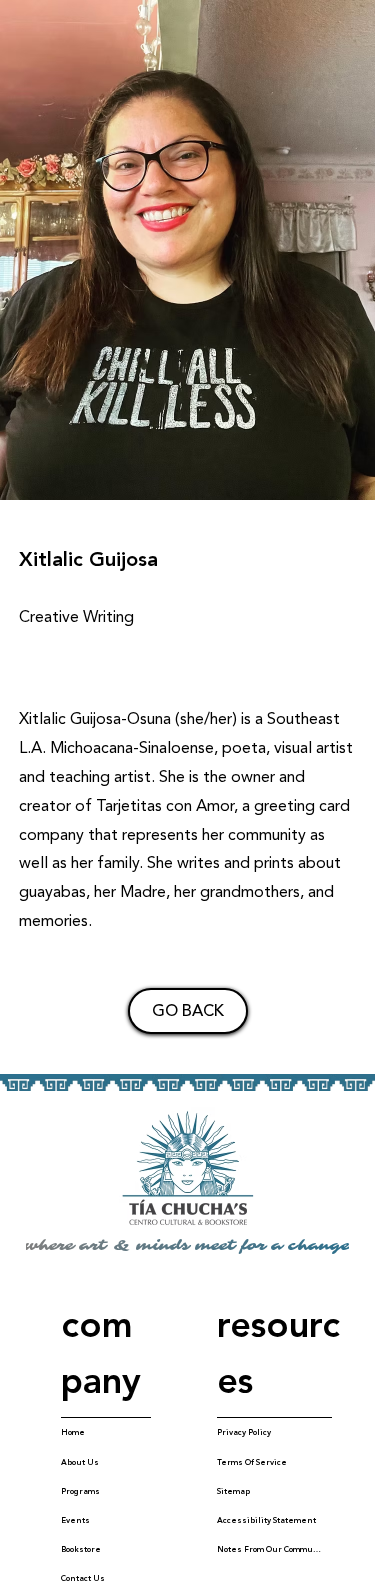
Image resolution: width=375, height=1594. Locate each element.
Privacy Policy (244, 1432)
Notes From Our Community (269, 1549)
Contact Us (83, 1578)
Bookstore (81, 1549)
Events (75, 1520)
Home (73, 1432)
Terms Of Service (252, 1462)
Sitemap (233, 1491)
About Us (80, 1462)
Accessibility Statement (266, 1520)
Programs (80, 1491)
